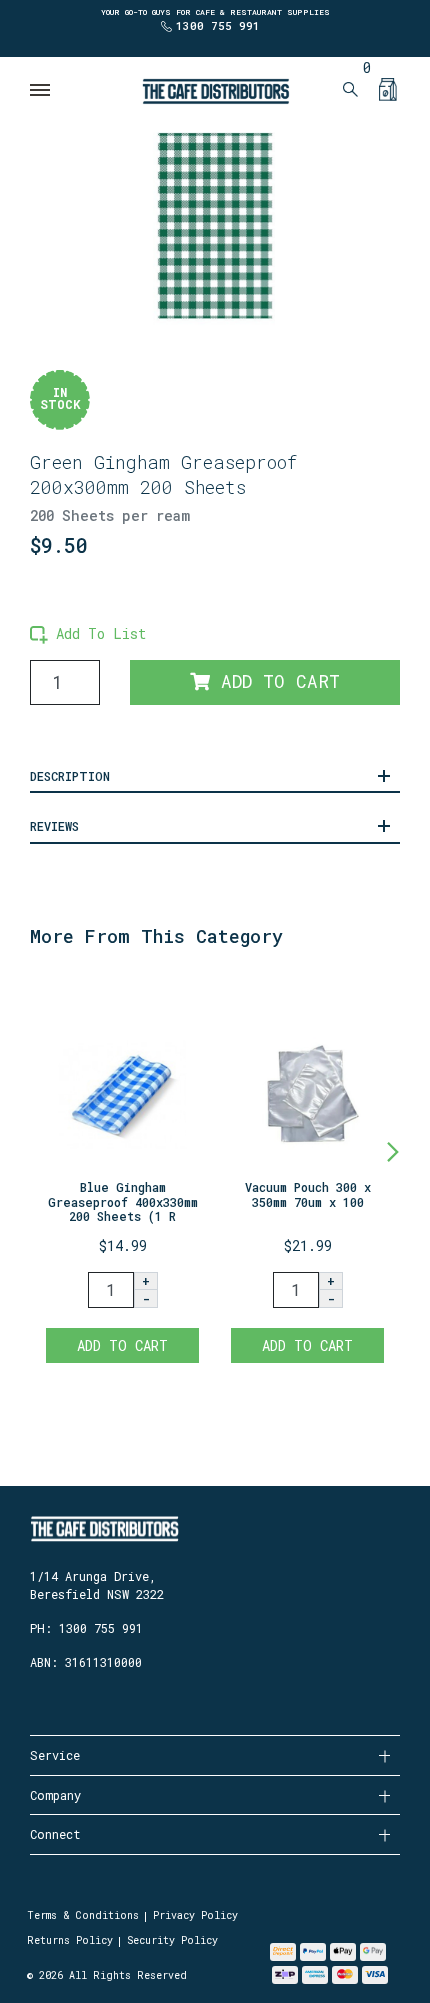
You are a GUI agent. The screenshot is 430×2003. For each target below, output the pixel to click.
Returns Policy (70, 1940)
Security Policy (172, 1940)
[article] (122, 1172)
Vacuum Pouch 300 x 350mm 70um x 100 (308, 1194)
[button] (88, 633)
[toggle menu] (41, 90)
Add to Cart (275, 681)
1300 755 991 (218, 25)
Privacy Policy (195, 1915)
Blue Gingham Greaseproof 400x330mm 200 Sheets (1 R (123, 1201)
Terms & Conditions (83, 1915)
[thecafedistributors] (215, 89)
